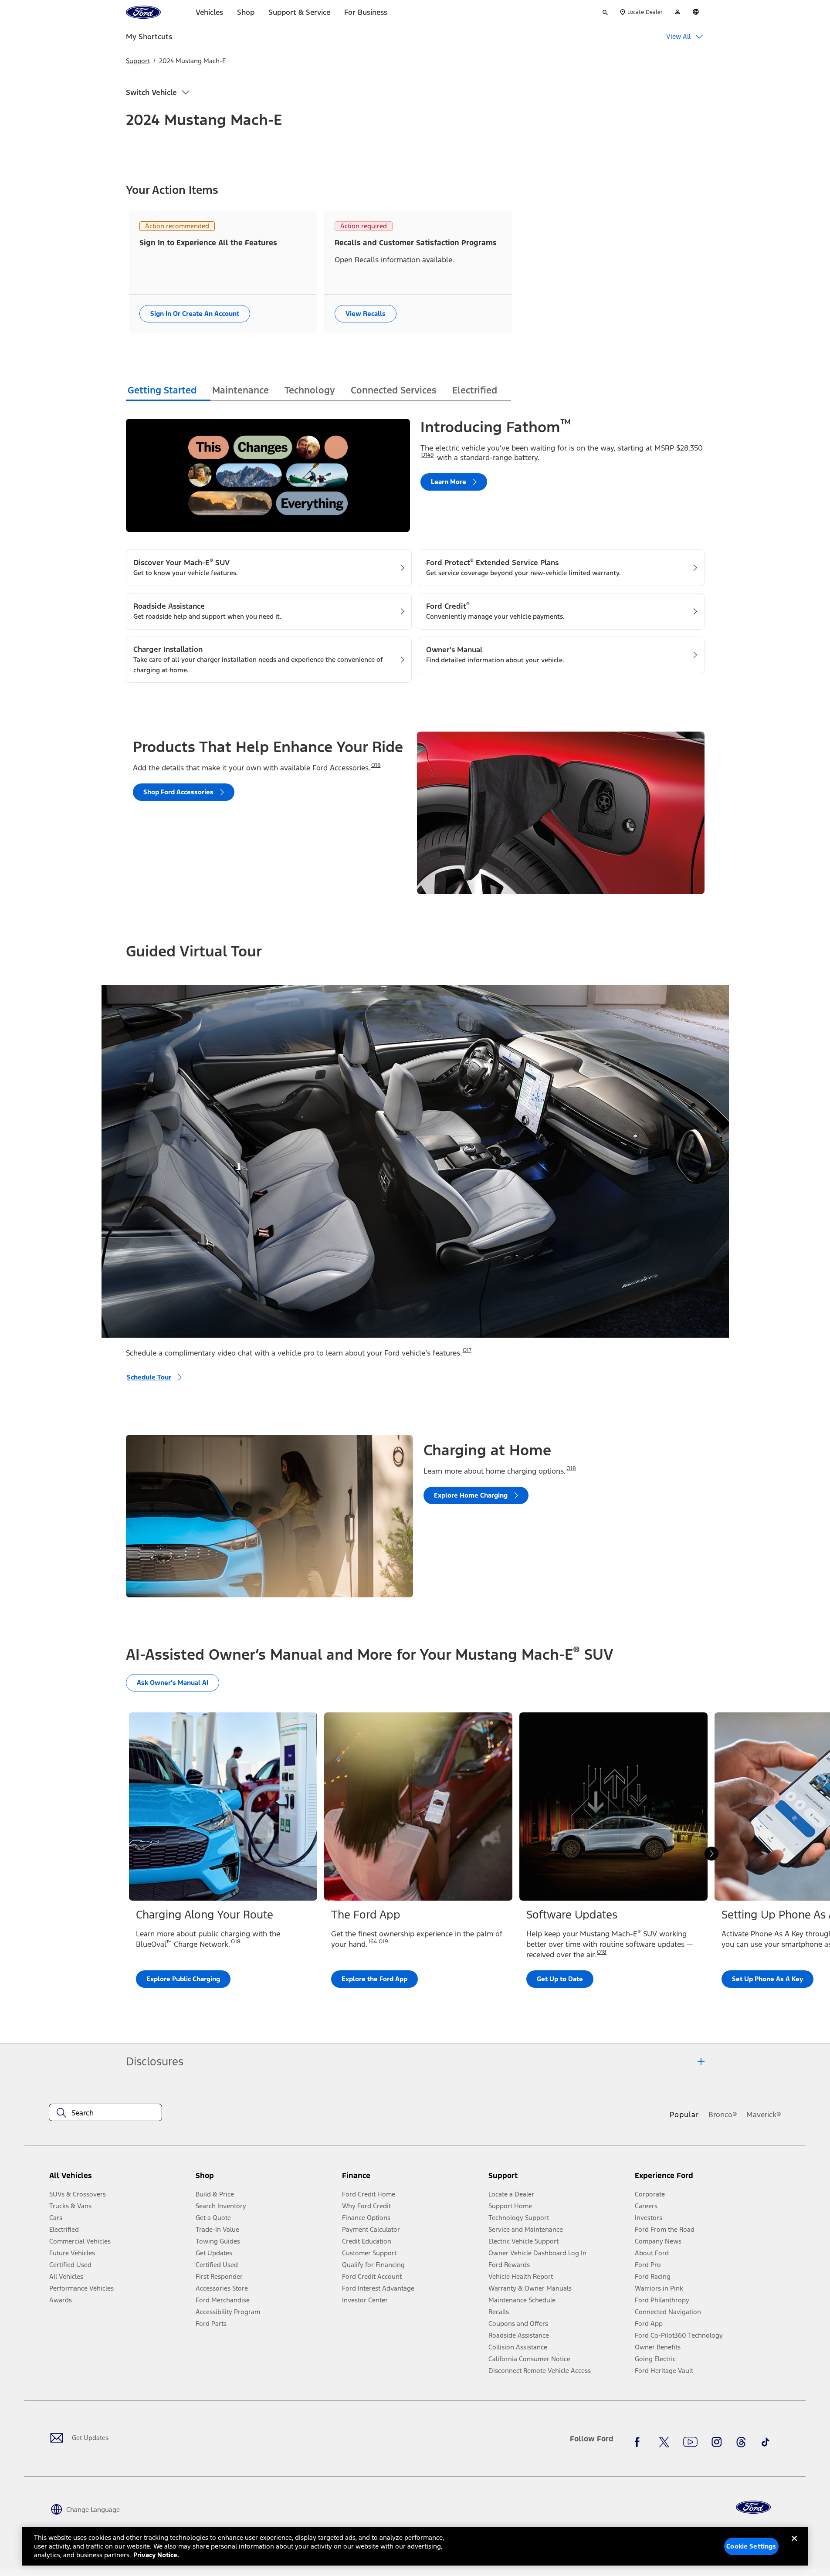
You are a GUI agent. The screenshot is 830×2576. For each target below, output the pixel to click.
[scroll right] (711, 1854)
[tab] (168, 391)
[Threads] (741, 2442)
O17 (467, 1350)
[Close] (794, 2545)
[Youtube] (690, 2442)
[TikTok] (766, 2442)
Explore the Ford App (374, 1979)
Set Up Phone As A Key (767, 1979)
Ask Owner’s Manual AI (173, 1683)
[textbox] (105, 2113)
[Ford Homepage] (753, 2507)
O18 (376, 765)
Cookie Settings (751, 2546)
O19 (383, 1942)
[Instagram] (717, 2442)
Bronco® (723, 2115)
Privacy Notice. (156, 2555)
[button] (265, 2179)
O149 (428, 455)
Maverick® (764, 2115)
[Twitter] (664, 2442)
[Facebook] (640, 2442)
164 (373, 1942)
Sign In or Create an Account (195, 314)
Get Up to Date (560, 1979)
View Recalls (366, 314)
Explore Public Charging (183, 1979)
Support (138, 61)
